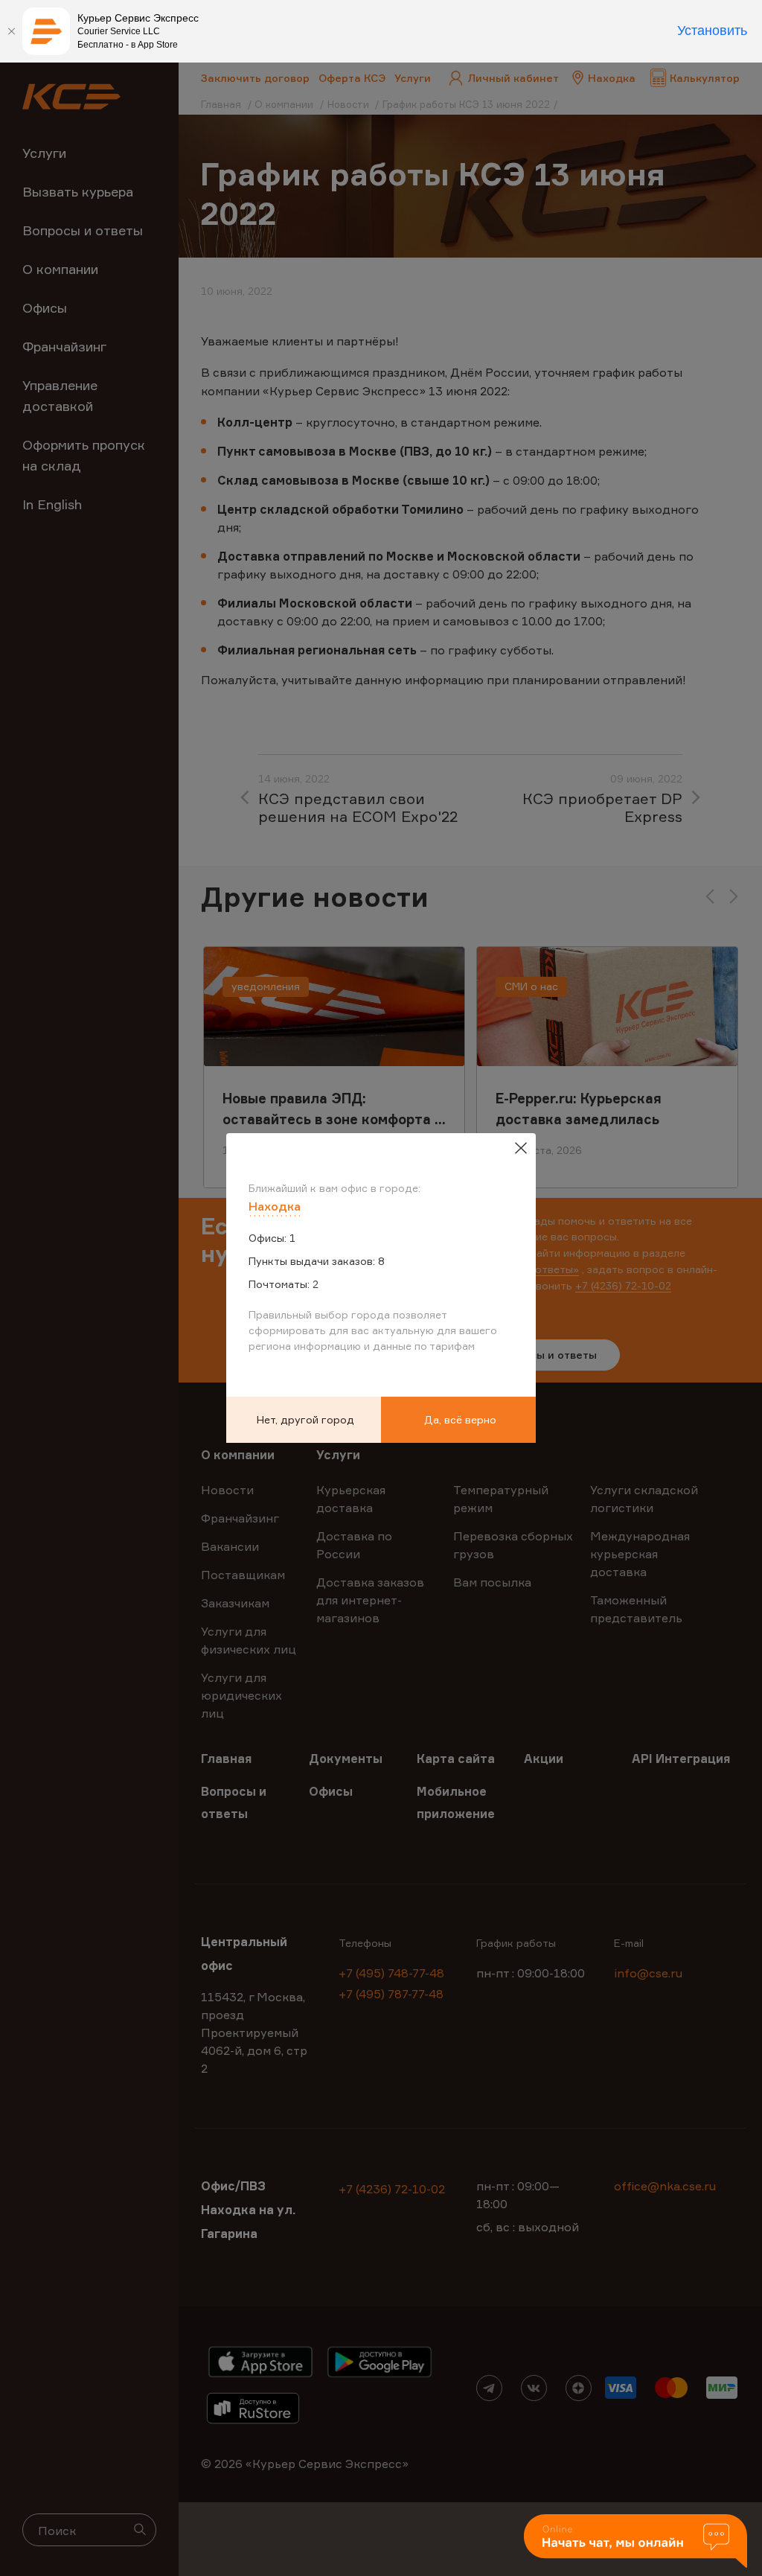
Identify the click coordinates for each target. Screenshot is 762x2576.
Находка (275, 1206)
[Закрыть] (11, 31)
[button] (635, 2542)
